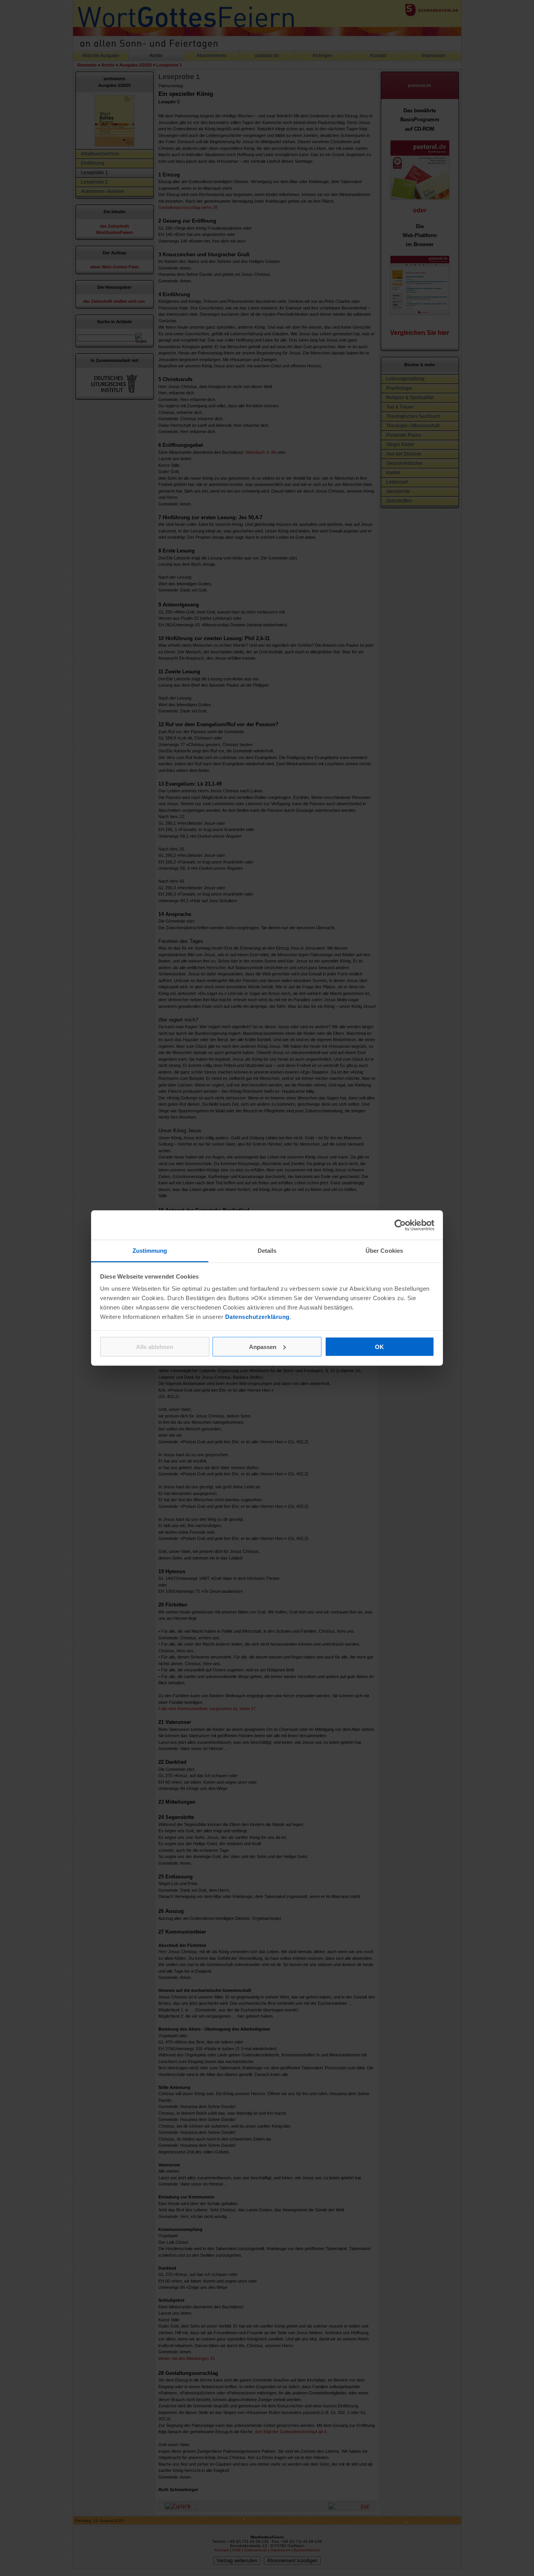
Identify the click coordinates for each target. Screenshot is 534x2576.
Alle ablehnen (155, 1346)
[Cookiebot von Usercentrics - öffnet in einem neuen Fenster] (400, 1225)
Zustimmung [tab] (150, 1251)
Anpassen (263, 1346)
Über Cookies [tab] (384, 1251)
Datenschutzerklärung (257, 1317)
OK (379, 1346)
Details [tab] (267, 1251)
